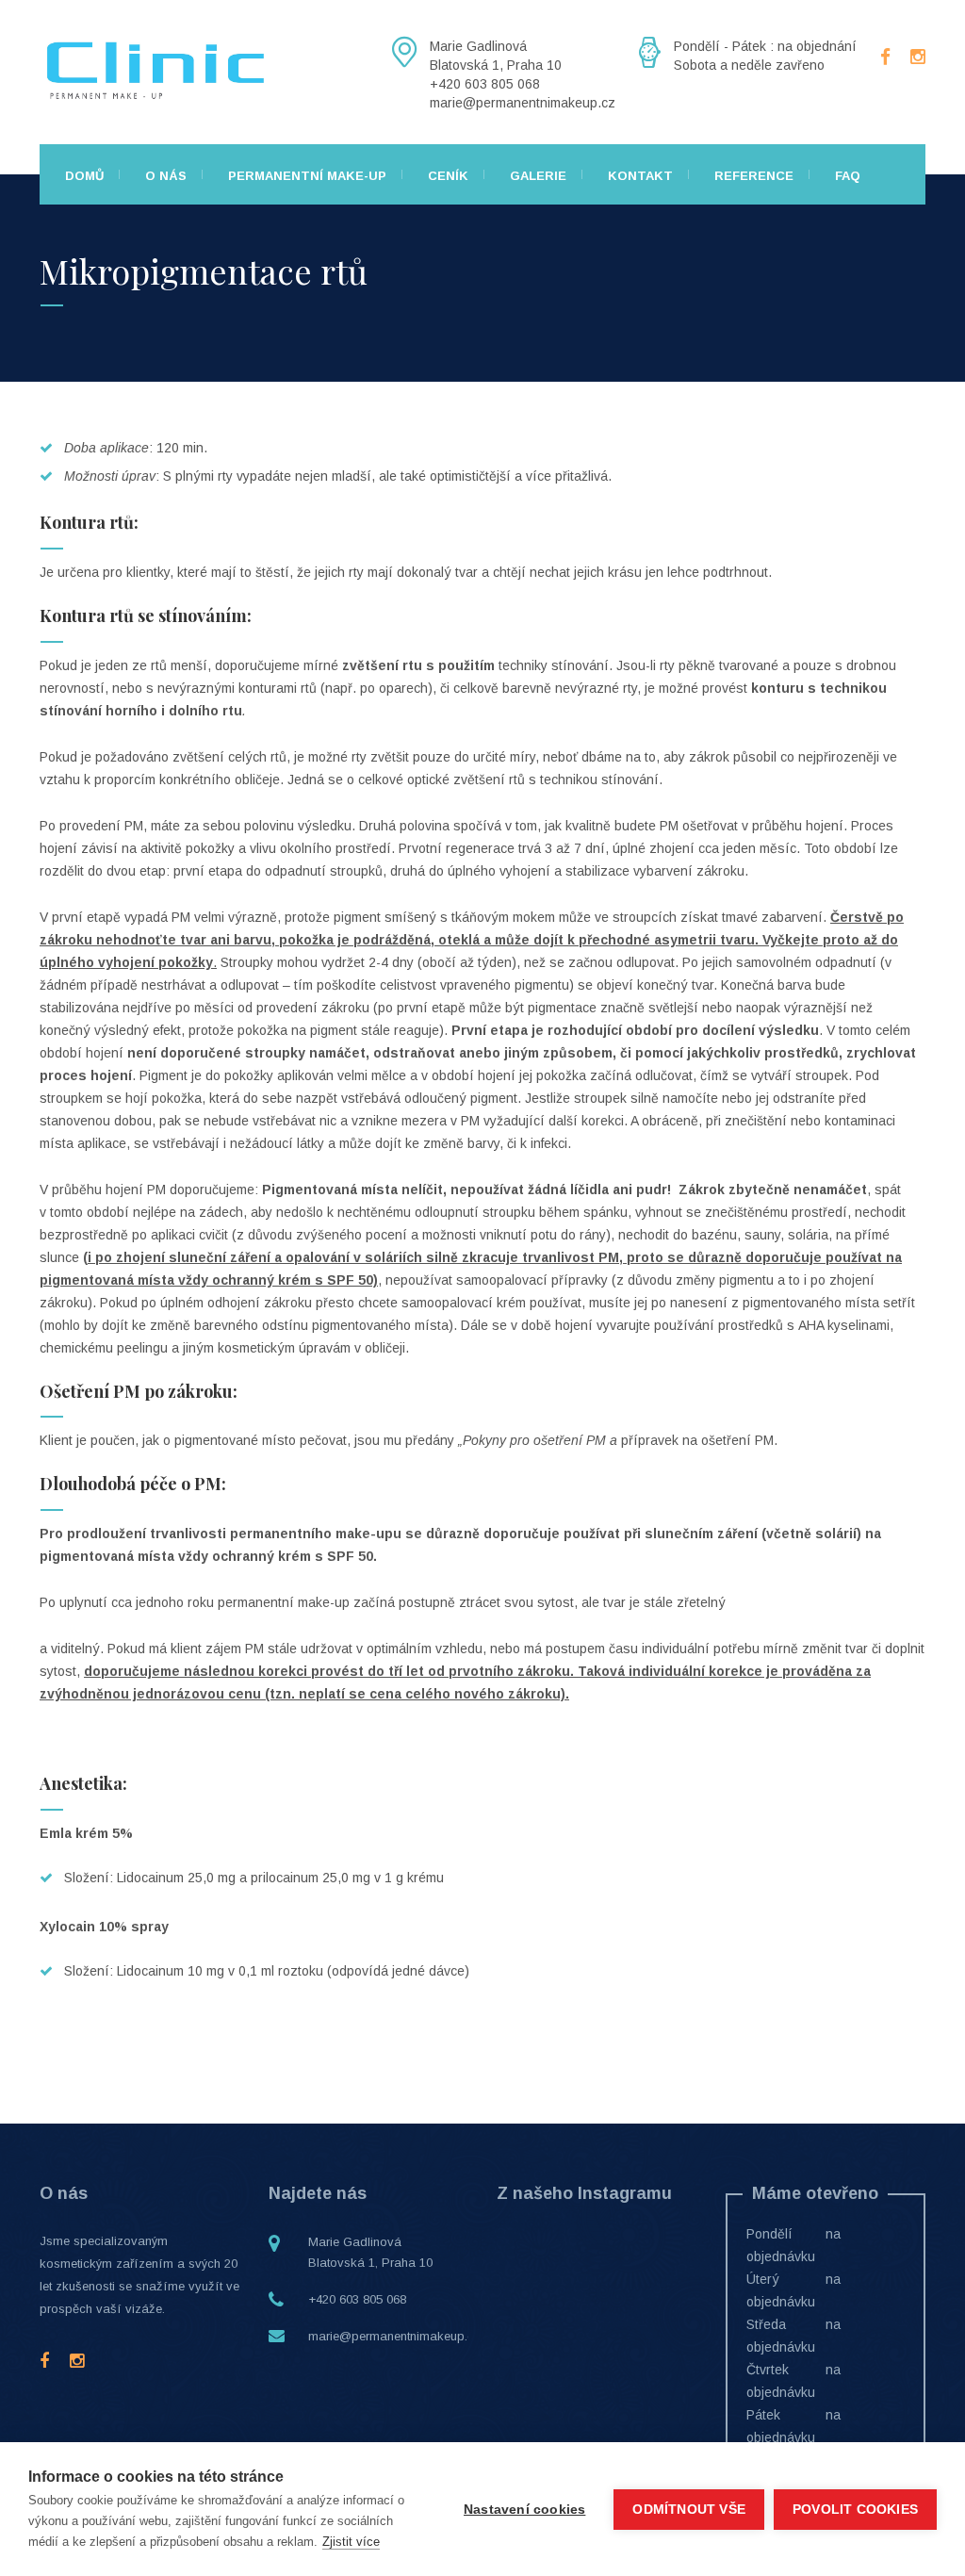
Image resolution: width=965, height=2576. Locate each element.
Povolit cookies (855, 2510)
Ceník (448, 176)
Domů (84, 176)
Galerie (538, 176)
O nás (166, 176)
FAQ (848, 176)
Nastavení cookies (524, 2510)
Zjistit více (351, 2542)
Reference (754, 176)
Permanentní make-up (307, 176)
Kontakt (640, 176)
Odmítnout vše (689, 2510)
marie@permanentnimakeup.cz (394, 2336)
